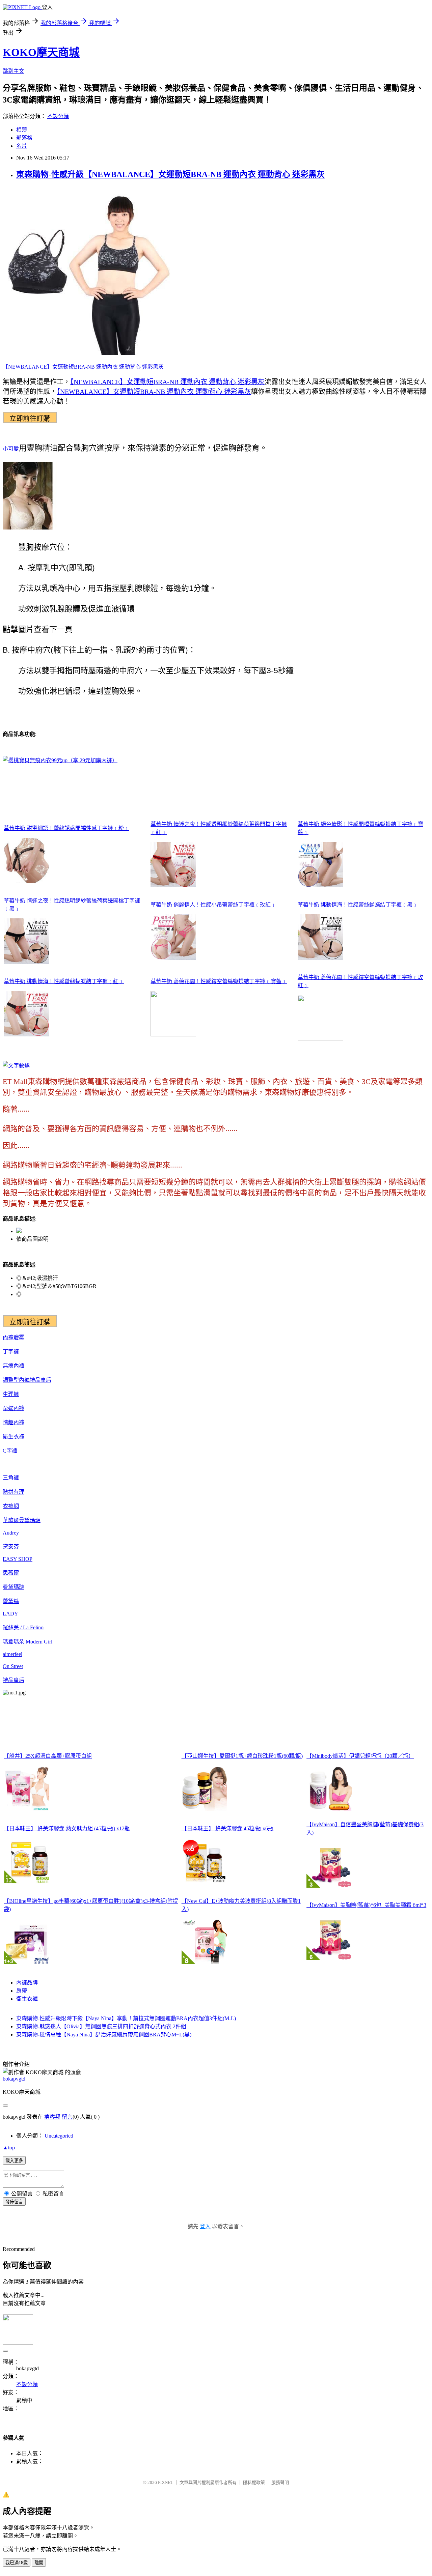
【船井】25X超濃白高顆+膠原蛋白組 (48, 1756)
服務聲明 (280, 2482)
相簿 (22, 130)
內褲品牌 (27, 1983)
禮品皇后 (40, 1380)
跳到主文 (13, 71)
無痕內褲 (13, 1366)
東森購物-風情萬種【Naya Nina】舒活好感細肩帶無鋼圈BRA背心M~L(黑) (104, 2035)
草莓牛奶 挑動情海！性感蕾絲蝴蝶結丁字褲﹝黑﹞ (358, 905)
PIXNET (166, 2482)
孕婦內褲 (13, 1408)
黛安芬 (11, 1547)
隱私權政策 (254, 2482)
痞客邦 (52, 2117)
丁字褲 (11, 1352)
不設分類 (58, 116)
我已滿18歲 (17, 2563)
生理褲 (11, 1394)
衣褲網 (11, 1506)
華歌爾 (11, 1520)
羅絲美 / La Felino (23, 1627)
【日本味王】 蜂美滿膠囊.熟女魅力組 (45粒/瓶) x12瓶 (67, 1828)
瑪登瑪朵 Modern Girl (28, 1642)
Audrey (11, 1533)
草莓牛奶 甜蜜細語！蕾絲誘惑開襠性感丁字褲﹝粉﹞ (66, 828)
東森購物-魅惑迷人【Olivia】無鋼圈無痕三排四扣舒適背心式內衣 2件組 (101, 2026)
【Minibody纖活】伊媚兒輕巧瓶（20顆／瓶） (360, 1756)
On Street (13, 1666)
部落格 (24, 138)
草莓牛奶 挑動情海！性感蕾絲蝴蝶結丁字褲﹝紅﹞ (64, 981)
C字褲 (10, 1451)
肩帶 (22, 1991)
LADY (10, 1614)
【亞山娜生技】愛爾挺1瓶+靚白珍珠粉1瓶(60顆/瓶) (242, 1756)
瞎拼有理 (13, 1492)
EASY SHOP (18, 1559)
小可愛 (11, 449)
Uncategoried (59, 2136)
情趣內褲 (13, 1422)
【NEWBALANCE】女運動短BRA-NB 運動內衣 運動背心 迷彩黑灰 (83, 367)
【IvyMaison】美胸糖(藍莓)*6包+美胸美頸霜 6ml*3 (366, 1905)
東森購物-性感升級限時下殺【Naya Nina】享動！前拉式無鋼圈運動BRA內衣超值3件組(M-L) (126, 2018)
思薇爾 (11, 1573)
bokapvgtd (14, 2079)
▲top (9, 2148)
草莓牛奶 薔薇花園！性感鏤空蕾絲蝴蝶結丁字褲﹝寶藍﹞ (219, 981)
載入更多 (14, 2161)
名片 (22, 146)
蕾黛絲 (11, 1601)
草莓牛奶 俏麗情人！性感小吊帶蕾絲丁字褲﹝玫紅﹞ (213, 905)
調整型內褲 (16, 1380)
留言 (67, 2117)
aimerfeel (12, 1654)
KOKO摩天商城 (41, 52)
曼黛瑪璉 (30, 1520)
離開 (39, 2563)
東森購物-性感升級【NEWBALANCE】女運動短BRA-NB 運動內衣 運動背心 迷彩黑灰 (170, 174)
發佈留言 (14, 2202)
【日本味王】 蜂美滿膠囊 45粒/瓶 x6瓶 (227, 1828)
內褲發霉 (13, 1337)
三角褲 (11, 1478)
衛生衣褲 (13, 1437)
